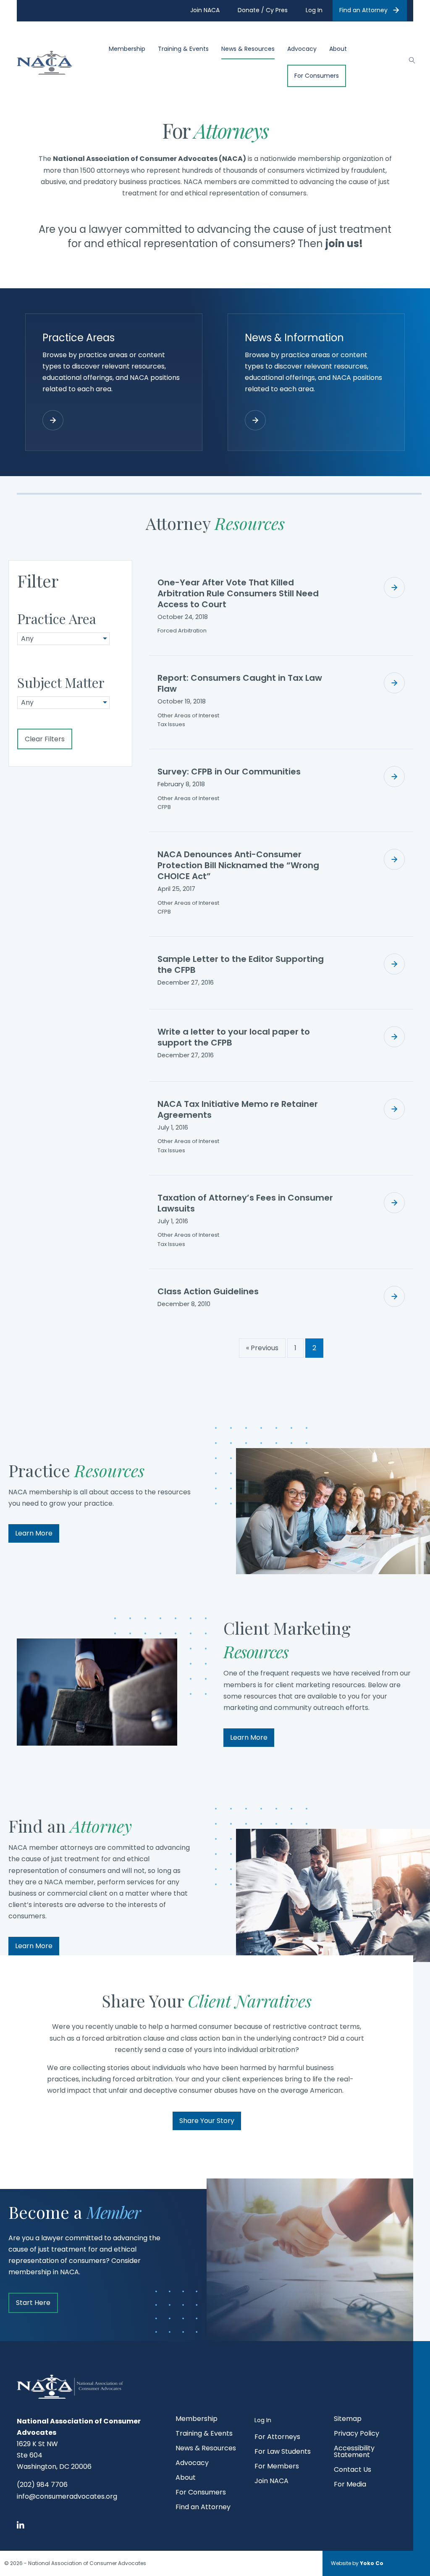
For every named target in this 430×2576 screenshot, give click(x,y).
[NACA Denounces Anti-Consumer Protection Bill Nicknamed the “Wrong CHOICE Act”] (394, 859)
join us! (344, 244)
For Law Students (283, 2452)
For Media (350, 2485)
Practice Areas (79, 338)
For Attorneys (277, 2438)
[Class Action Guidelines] (394, 1296)
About (338, 49)
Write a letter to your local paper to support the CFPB (234, 1037)
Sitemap (348, 2419)
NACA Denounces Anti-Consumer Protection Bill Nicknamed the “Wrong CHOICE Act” (238, 865)
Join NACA (271, 2482)
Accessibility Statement (354, 2452)
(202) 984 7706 (42, 2485)
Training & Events (183, 49)
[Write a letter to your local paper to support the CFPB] (394, 1037)
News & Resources (248, 49)
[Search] (408, 59)
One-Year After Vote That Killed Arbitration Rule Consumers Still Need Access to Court (238, 593)
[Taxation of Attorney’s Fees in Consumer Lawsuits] (394, 1203)
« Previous (262, 1348)
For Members (277, 2467)
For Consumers (317, 76)
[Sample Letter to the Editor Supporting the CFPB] (394, 964)
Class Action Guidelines (208, 1291)
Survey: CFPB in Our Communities (229, 772)
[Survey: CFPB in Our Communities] (394, 777)
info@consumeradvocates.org (67, 2496)
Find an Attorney (363, 10)
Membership (127, 49)
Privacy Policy (357, 2434)
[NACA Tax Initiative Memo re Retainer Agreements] (394, 1109)
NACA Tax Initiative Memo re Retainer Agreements (238, 1109)
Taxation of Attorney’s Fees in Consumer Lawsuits (245, 1203)
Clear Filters (45, 739)
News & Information (294, 338)
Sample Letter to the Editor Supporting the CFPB (241, 964)
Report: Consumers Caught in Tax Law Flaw (240, 683)
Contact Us (353, 2470)
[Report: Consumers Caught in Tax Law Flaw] (394, 683)
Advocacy (302, 49)
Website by (357, 2563)
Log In (263, 2420)
